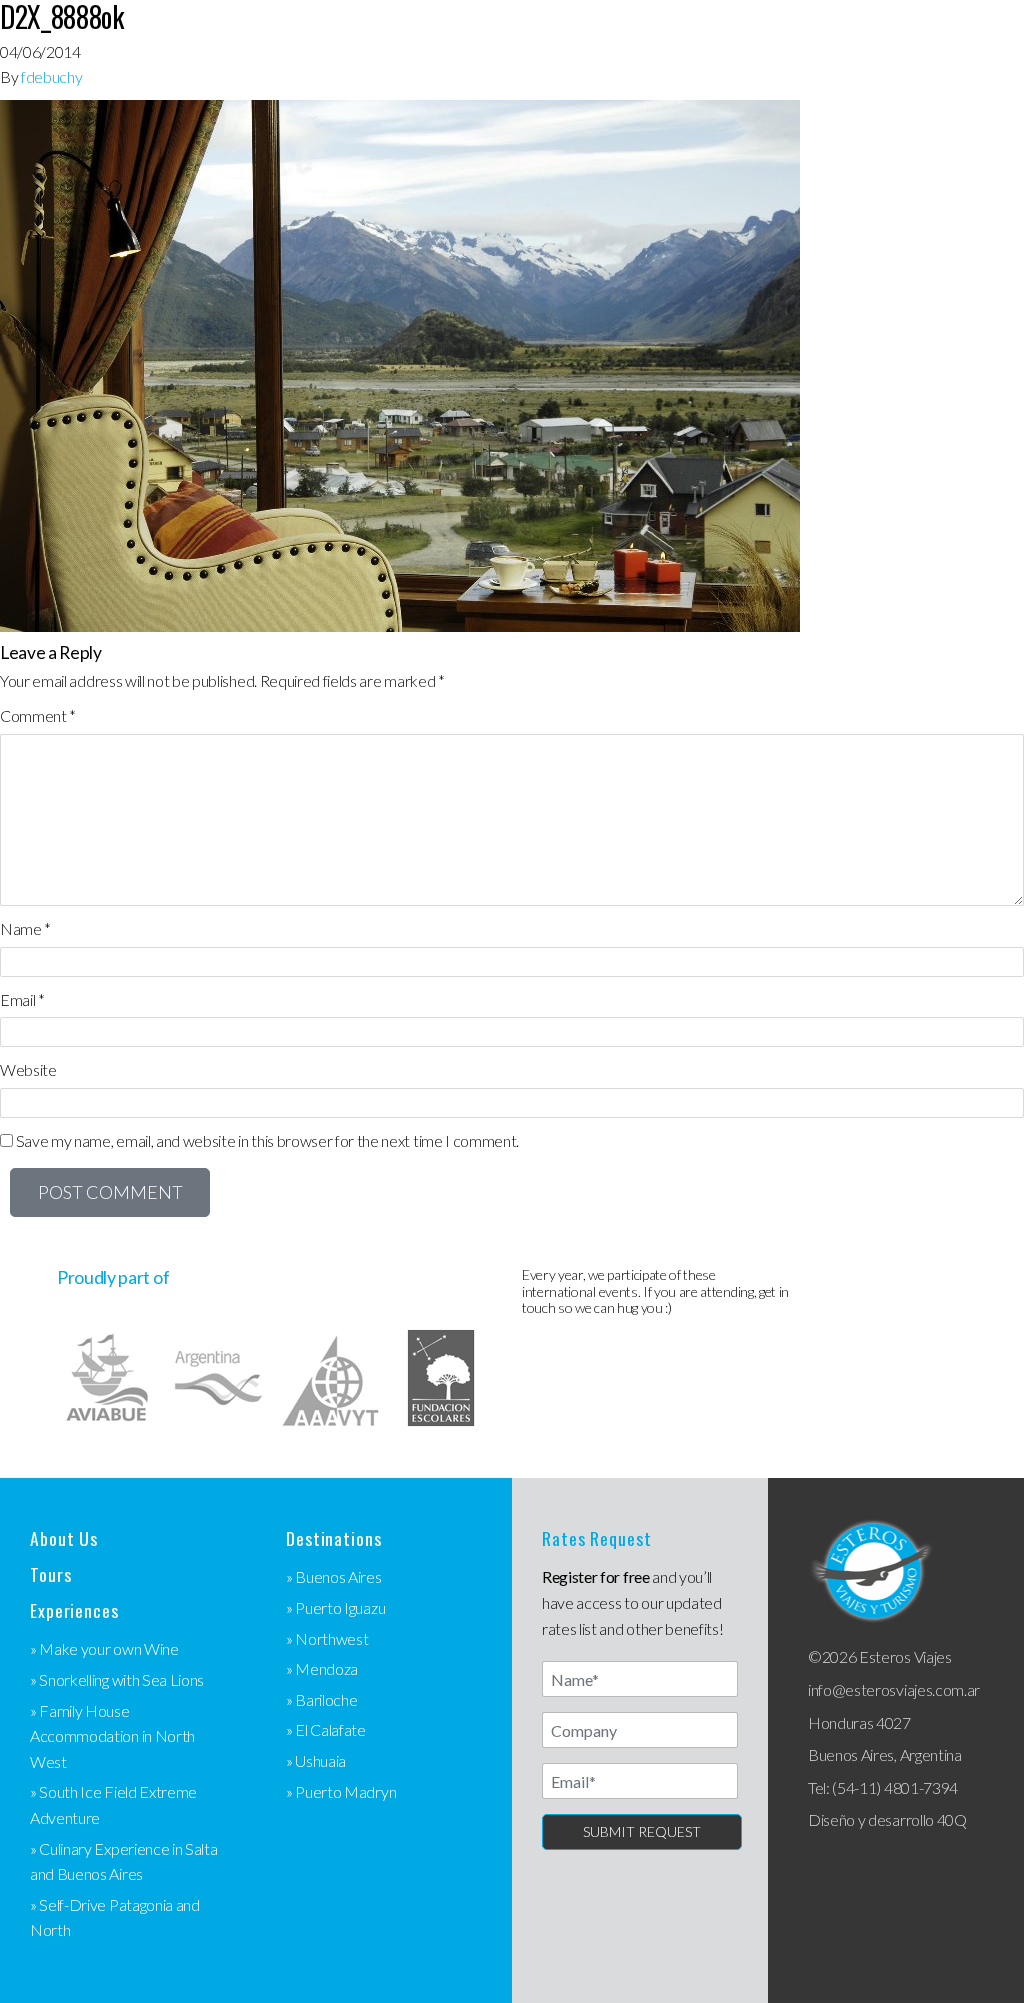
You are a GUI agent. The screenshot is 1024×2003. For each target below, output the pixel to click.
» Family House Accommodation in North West (112, 1736)
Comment (38, 715)
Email (22, 999)
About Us (64, 1538)
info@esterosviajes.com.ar (894, 1689)
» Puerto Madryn (341, 1791)
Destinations (334, 1538)
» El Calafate (326, 1729)
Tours (50, 1574)
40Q (952, 1819)
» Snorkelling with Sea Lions (117, 1679)
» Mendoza (322, 1668)
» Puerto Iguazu (335, 1607)
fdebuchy (51, 76)
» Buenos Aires (334, 1576)
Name (25, 928)
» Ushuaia (316, 1760)
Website (28, 1069)
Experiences (74, 1610)
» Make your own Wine (104, 1648)
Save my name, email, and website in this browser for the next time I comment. (267, 1140)
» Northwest (327, 1638)
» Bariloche (321, 1699)
